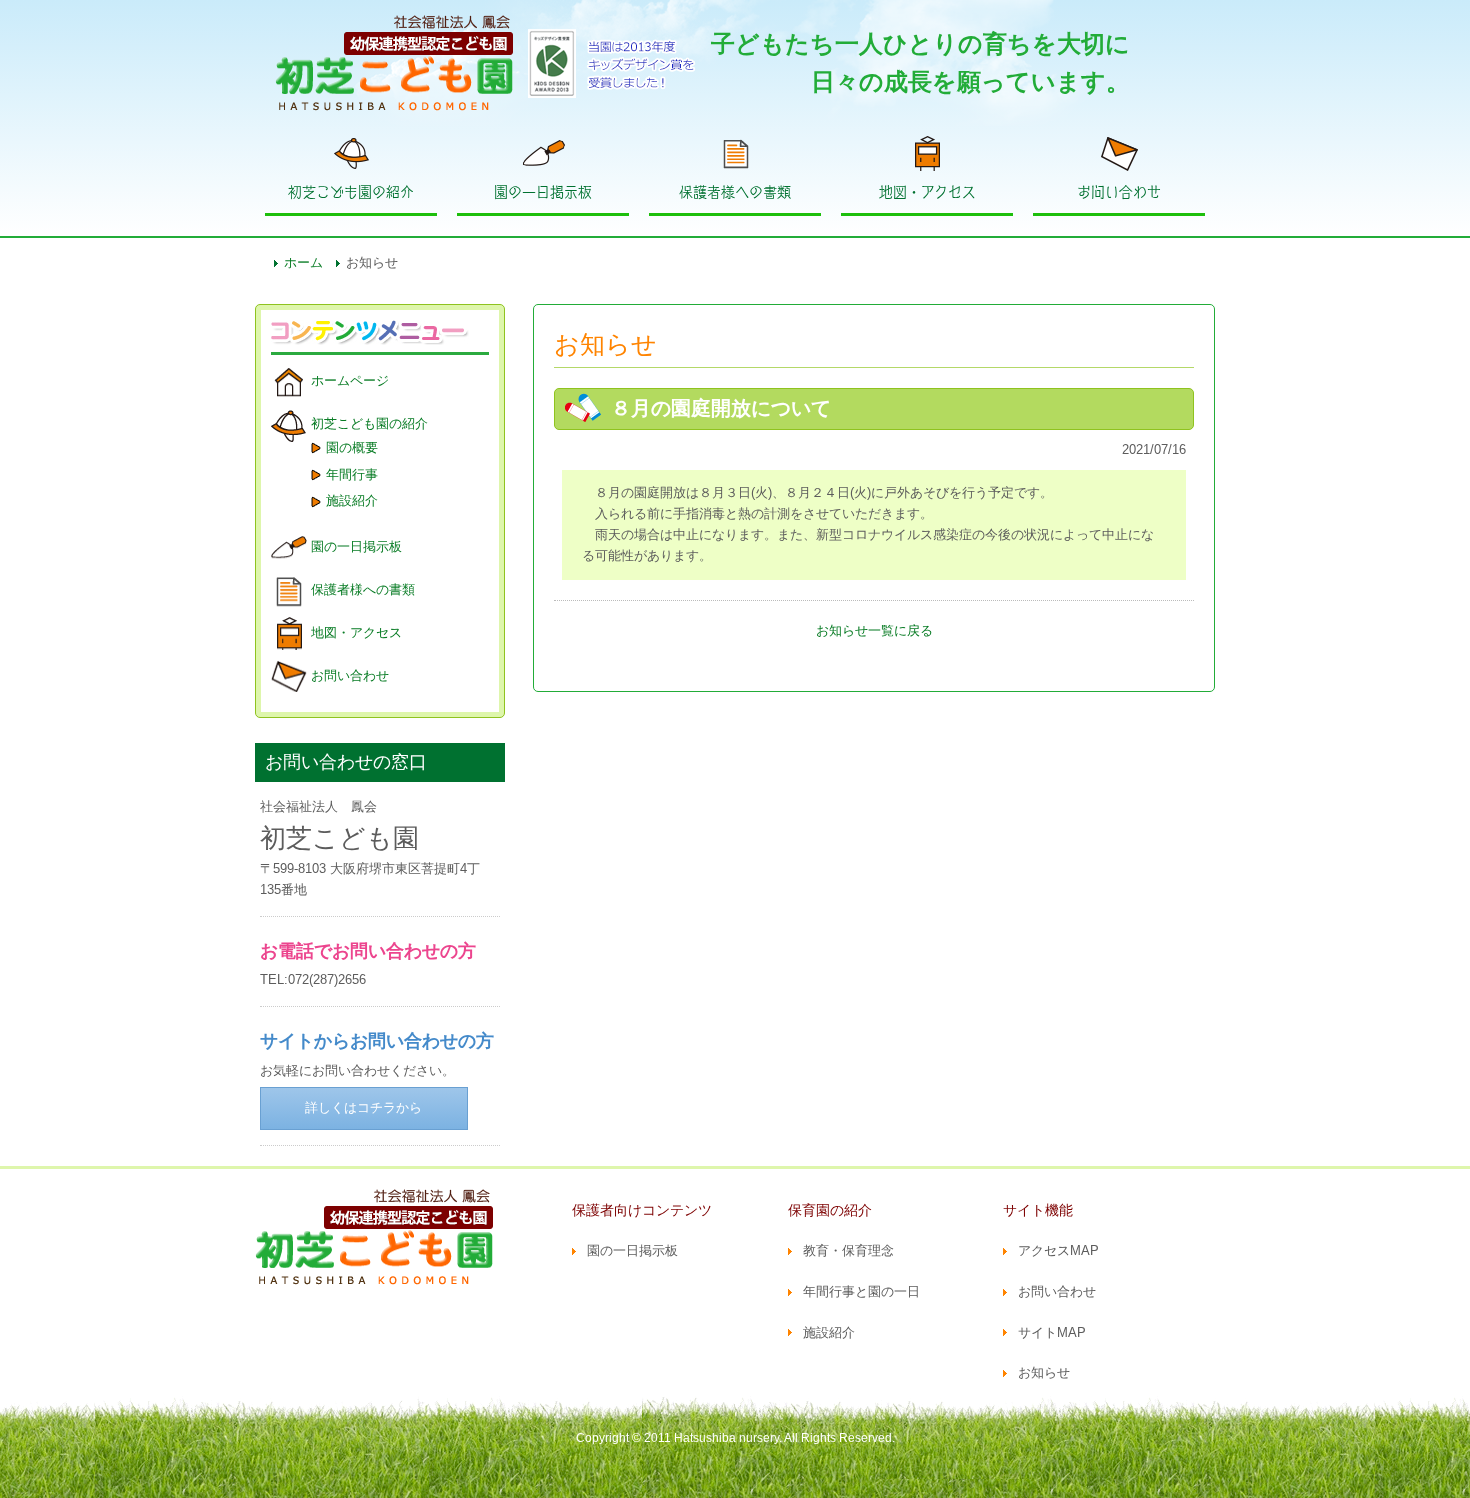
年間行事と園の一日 (861, 1291)
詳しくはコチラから (363, 1107)
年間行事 (352, 474)
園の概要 (352, 447)
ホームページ (350, 380)
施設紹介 (352, 500)
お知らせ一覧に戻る (874, 630)
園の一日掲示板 (543, 192)
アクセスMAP (1058, 1250)
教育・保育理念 (848, 1250)
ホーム (303, 262)
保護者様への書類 (735, 192)
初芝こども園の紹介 (351, 192)
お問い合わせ (1119, 192)
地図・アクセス (927, 192)
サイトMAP (1052, 1332)
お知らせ (1044, 1372)
